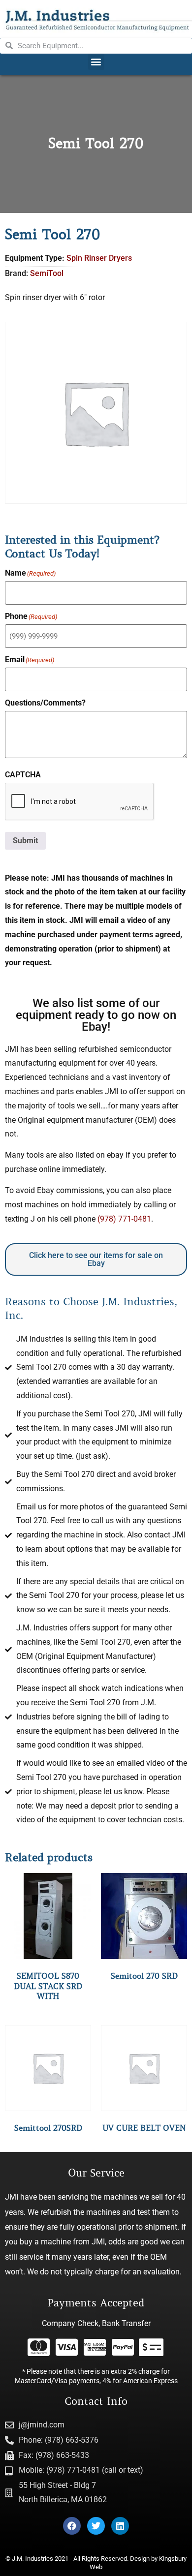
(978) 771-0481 (124, 1219)
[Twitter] (96, 2526)
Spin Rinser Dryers (99, 258)
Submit (25, 841)
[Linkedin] (120, 2526)
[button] (96, 62)
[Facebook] (72, 2526)
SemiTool (47, 273)
